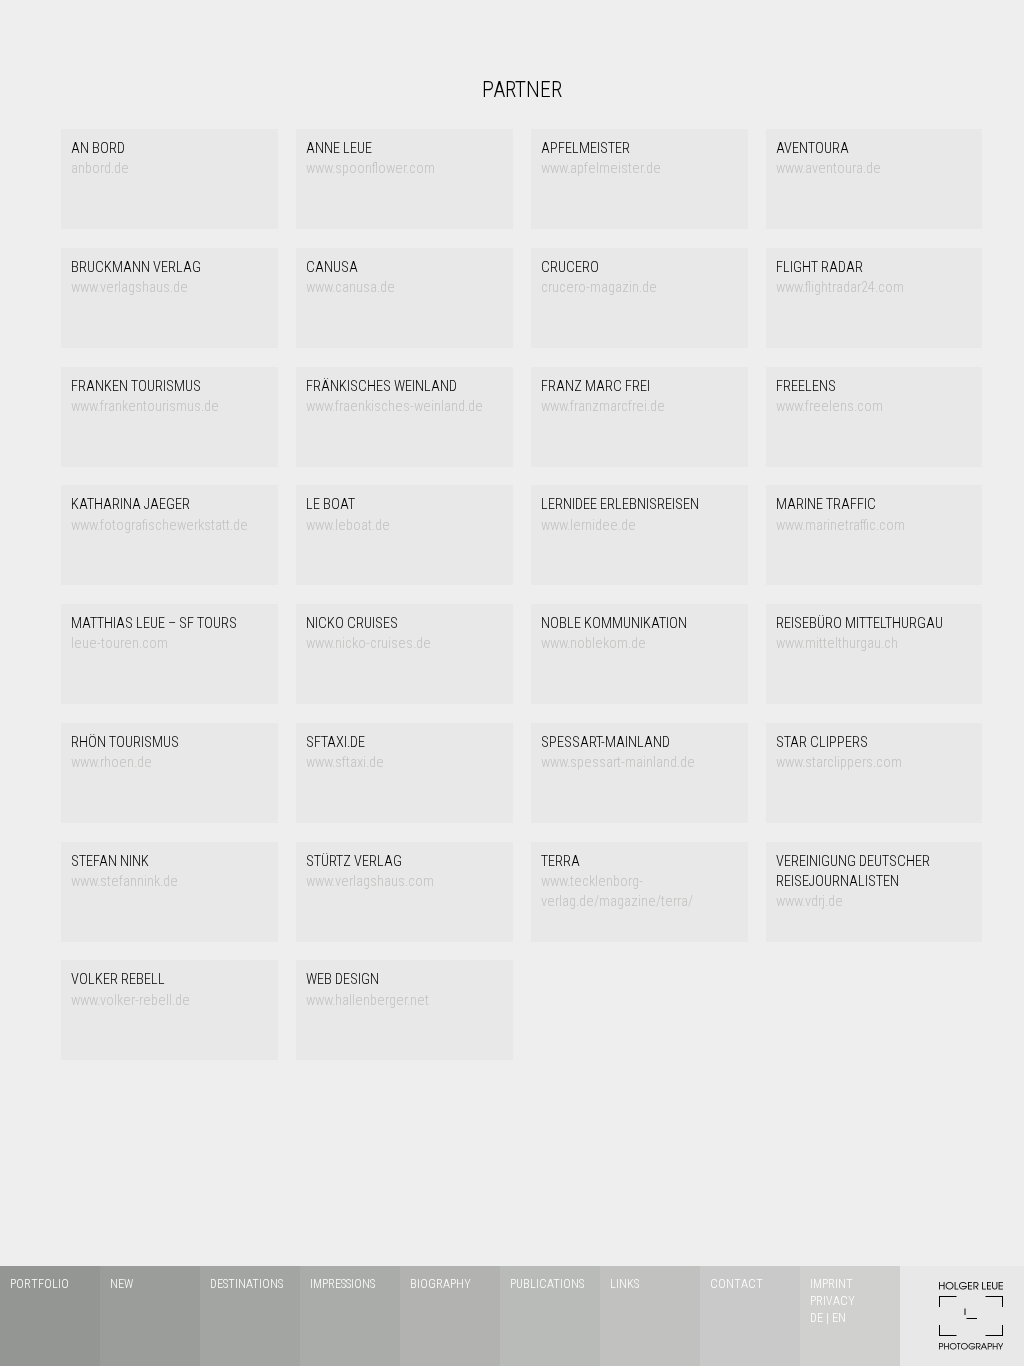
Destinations (246, 1284)
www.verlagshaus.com (370, 871)
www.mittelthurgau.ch (859, 633)
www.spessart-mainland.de (618, 752)
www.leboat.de (348, 514)
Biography (440, 1284)
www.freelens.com (829, 396)
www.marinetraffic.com (840, 514)
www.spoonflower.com (370, 158)
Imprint (831, 1284)
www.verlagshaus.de (136, 277)
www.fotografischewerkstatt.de (159, 514)
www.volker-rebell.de (130, 989)
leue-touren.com (154, 633)
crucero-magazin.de (599, 277)
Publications (547, 1284)
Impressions (342, 1284)
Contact (736, 1284)
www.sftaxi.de (345, 752)
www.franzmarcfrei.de (603, 396)
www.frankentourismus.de (145, 396)
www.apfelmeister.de (601, 158)
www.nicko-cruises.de (368, 633)
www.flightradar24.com (840, 277)
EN (839, 1318)
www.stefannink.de (124, 871)
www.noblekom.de (614, 633)
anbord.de (100, 158)
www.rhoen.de (125, 752)
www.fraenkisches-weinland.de (394, 396)
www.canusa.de (350, 277)
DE (816, 1318)
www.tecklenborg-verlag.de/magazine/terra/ (617, 882)
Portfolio (39, 1284)
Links (624, 1284)
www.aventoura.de (828, 158)
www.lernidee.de (620, 514)
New (121, 1284)
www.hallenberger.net (367, 989)
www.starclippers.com (839, 752)
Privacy (832, 1301)
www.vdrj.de (853, 882)
